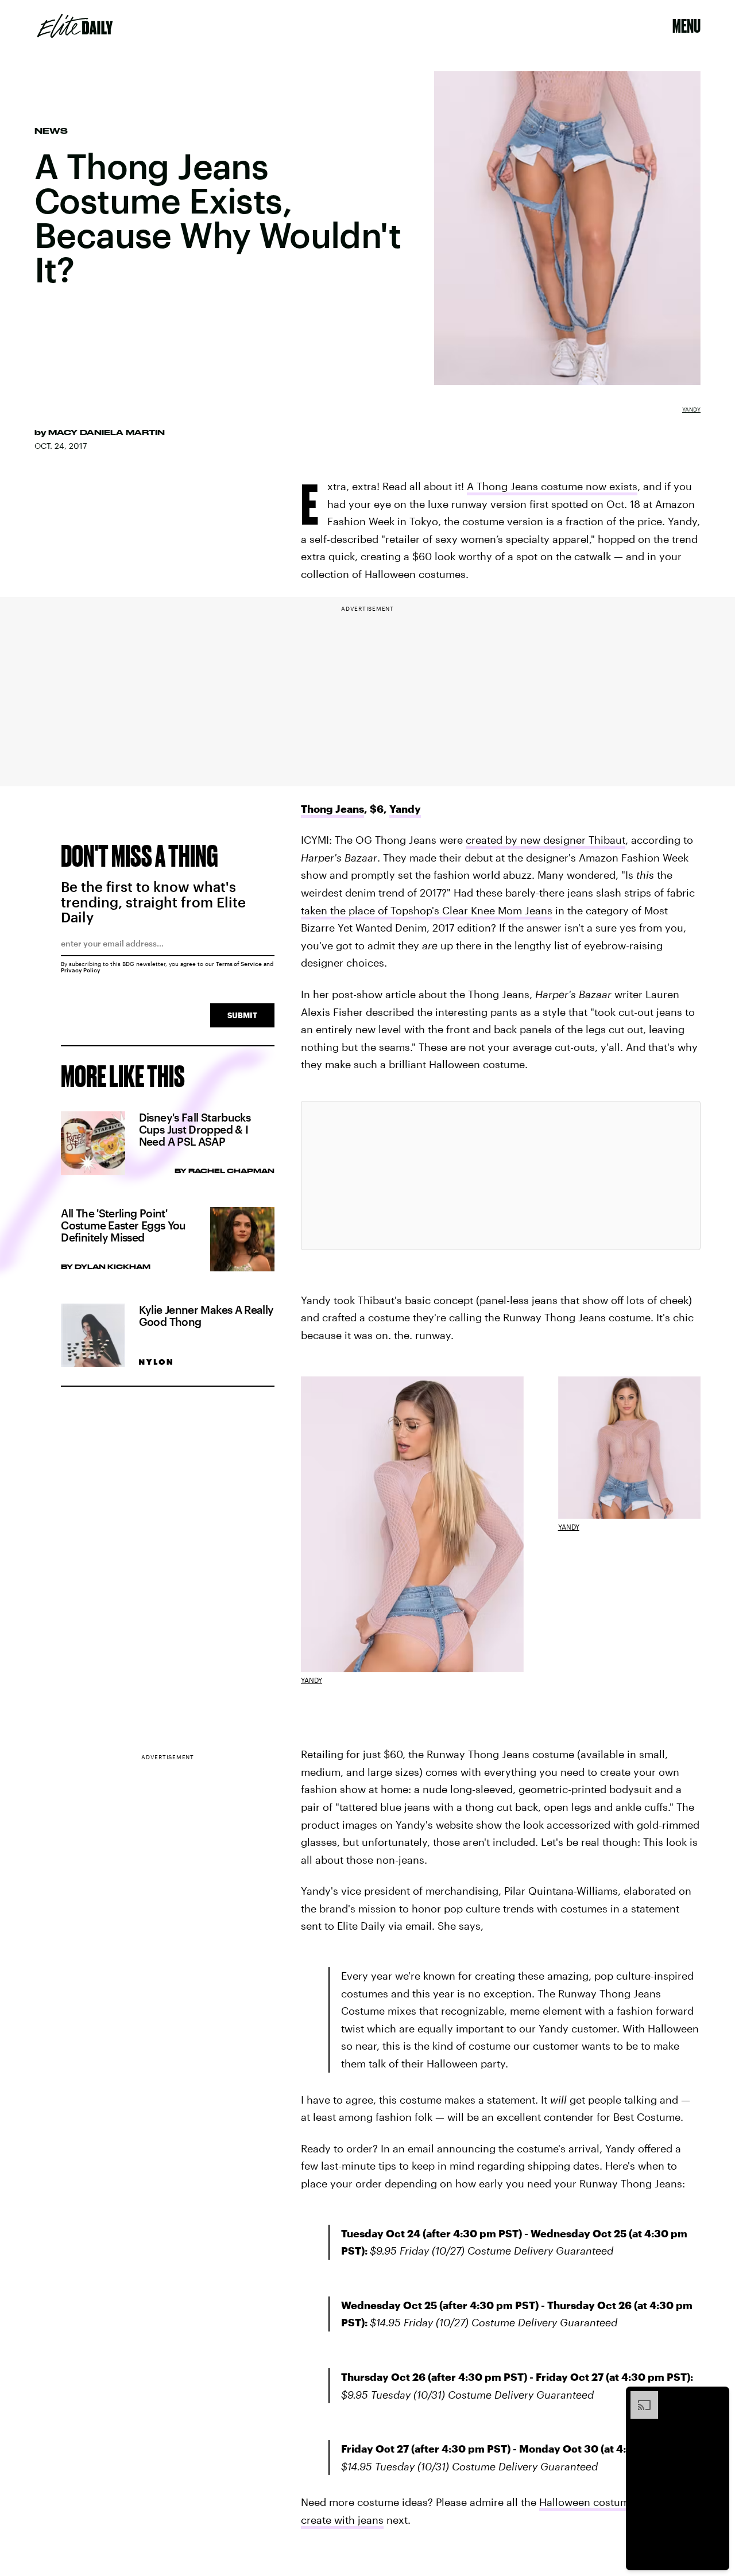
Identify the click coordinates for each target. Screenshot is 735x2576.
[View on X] (501, 1176)
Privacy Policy (81, 970)
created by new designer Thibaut (546, 840)
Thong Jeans (332, 809)
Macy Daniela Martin (107, 432)
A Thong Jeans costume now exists (552, 486)
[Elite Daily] (75, 26)
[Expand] (639, 2397)
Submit (242, 1015)
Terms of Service (239, 964)
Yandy (691, 409)
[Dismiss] (717, 2397)
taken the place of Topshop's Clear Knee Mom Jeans (427, 910)
